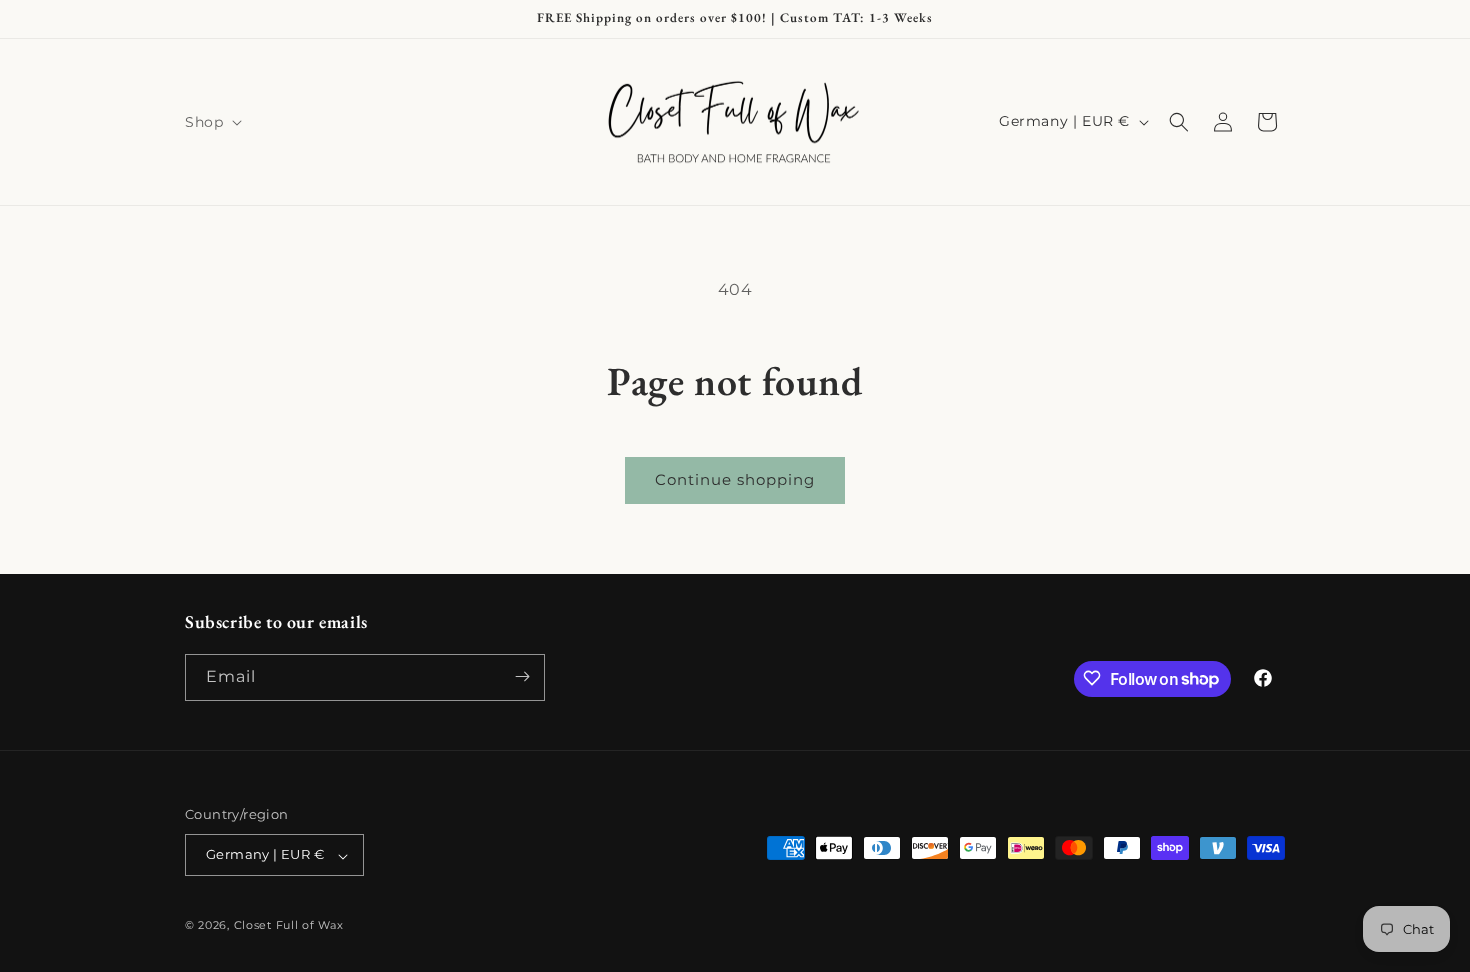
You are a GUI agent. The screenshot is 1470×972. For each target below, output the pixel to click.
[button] (211, 122)
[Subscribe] (522, 676)
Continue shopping (735, 479)
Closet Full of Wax (289, 926)
